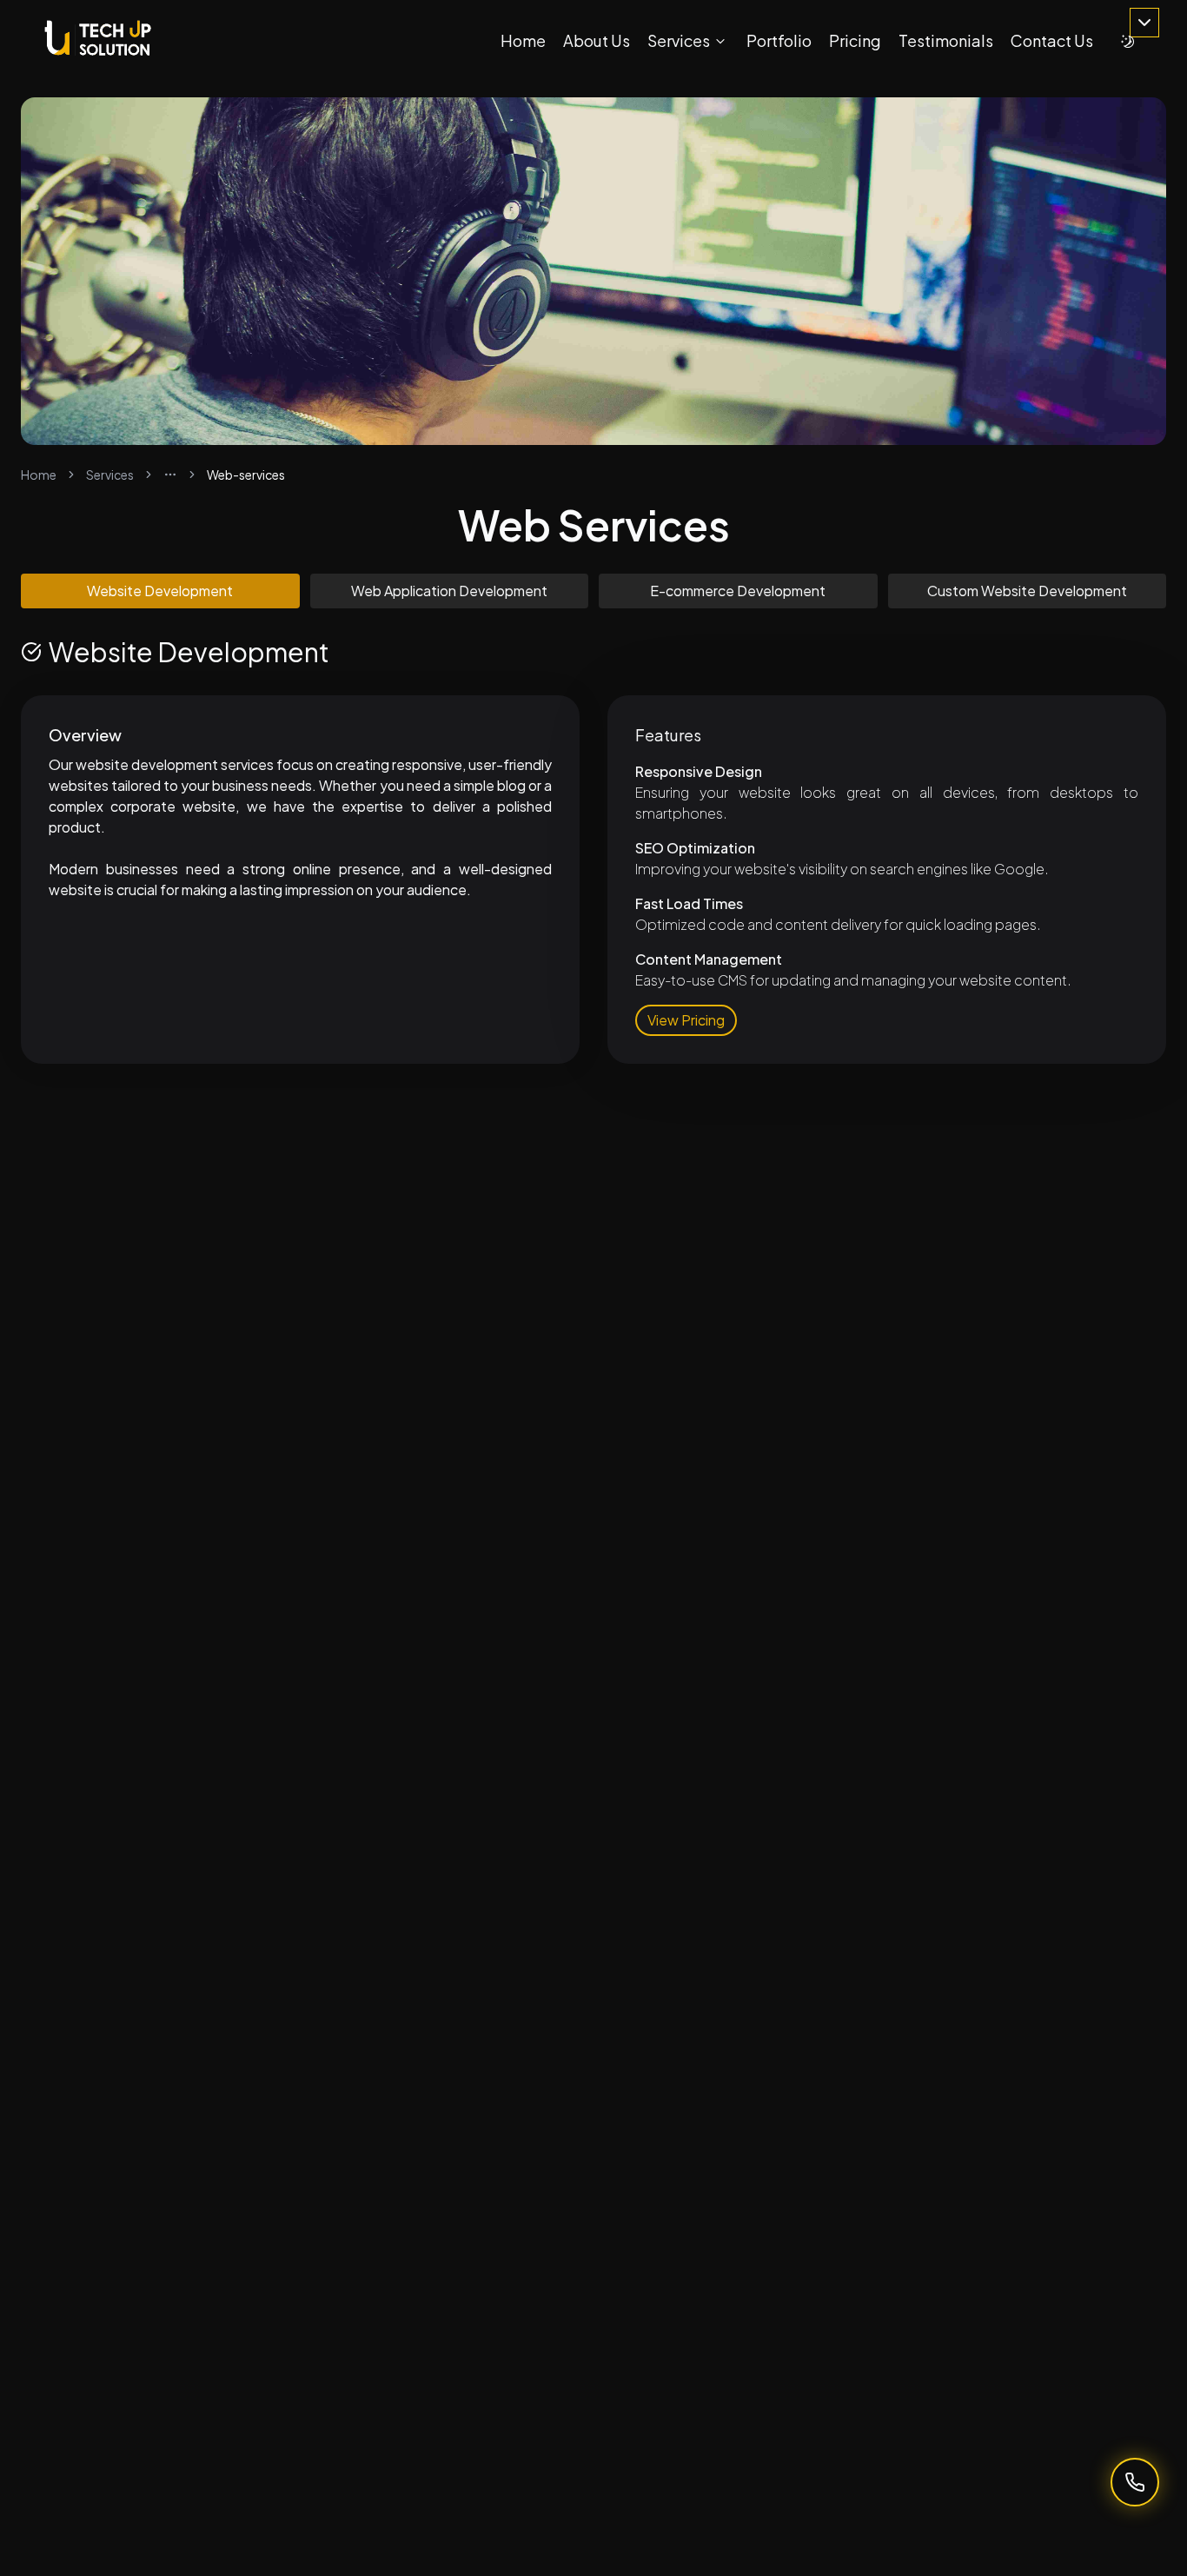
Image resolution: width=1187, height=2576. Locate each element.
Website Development (160, 591)
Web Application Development (449, 591)
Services (110, 475)
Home (39, 475)
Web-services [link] (246, 475)
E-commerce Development (738, 591)
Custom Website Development (1027, 591)
